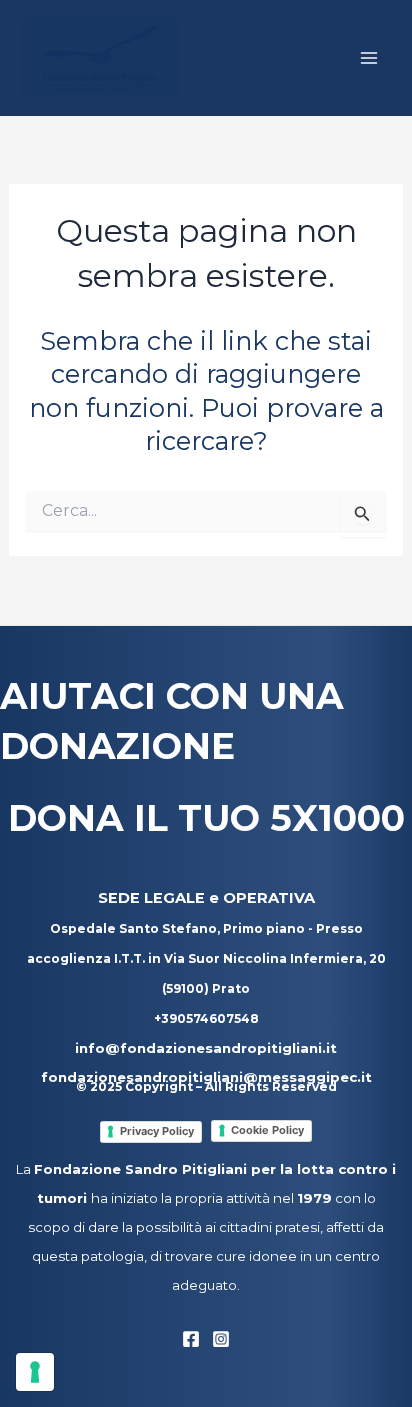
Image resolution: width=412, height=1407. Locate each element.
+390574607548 (206, 1018)
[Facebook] (191, 1339)
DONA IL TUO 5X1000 (206, 818)
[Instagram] (221, 1339)
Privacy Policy (157, 1131)
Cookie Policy (267, 1130)
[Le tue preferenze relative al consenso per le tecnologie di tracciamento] (35, 1372)
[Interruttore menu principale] (370, 58)
